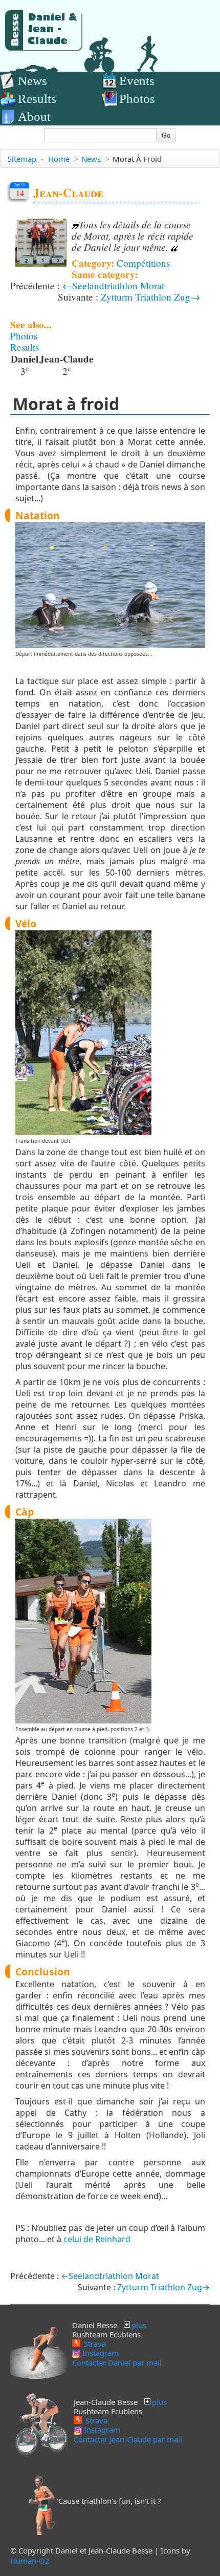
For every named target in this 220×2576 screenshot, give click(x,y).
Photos (137, 99)
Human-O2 (30, 2561)
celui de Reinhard (97, 2239)
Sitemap (22, 159)
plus (139, 2325)
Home (59, 159)
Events (137, 81)
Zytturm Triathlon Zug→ (150, 297)
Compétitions (143, 263)
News (32, 81)
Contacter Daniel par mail (117, 2362)
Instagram (100, 2353)
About (34, 116)
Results (37, 99)
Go (166, 135)
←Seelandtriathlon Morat (113, 285)
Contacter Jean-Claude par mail (128, 2439)
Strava (94, 2343)
